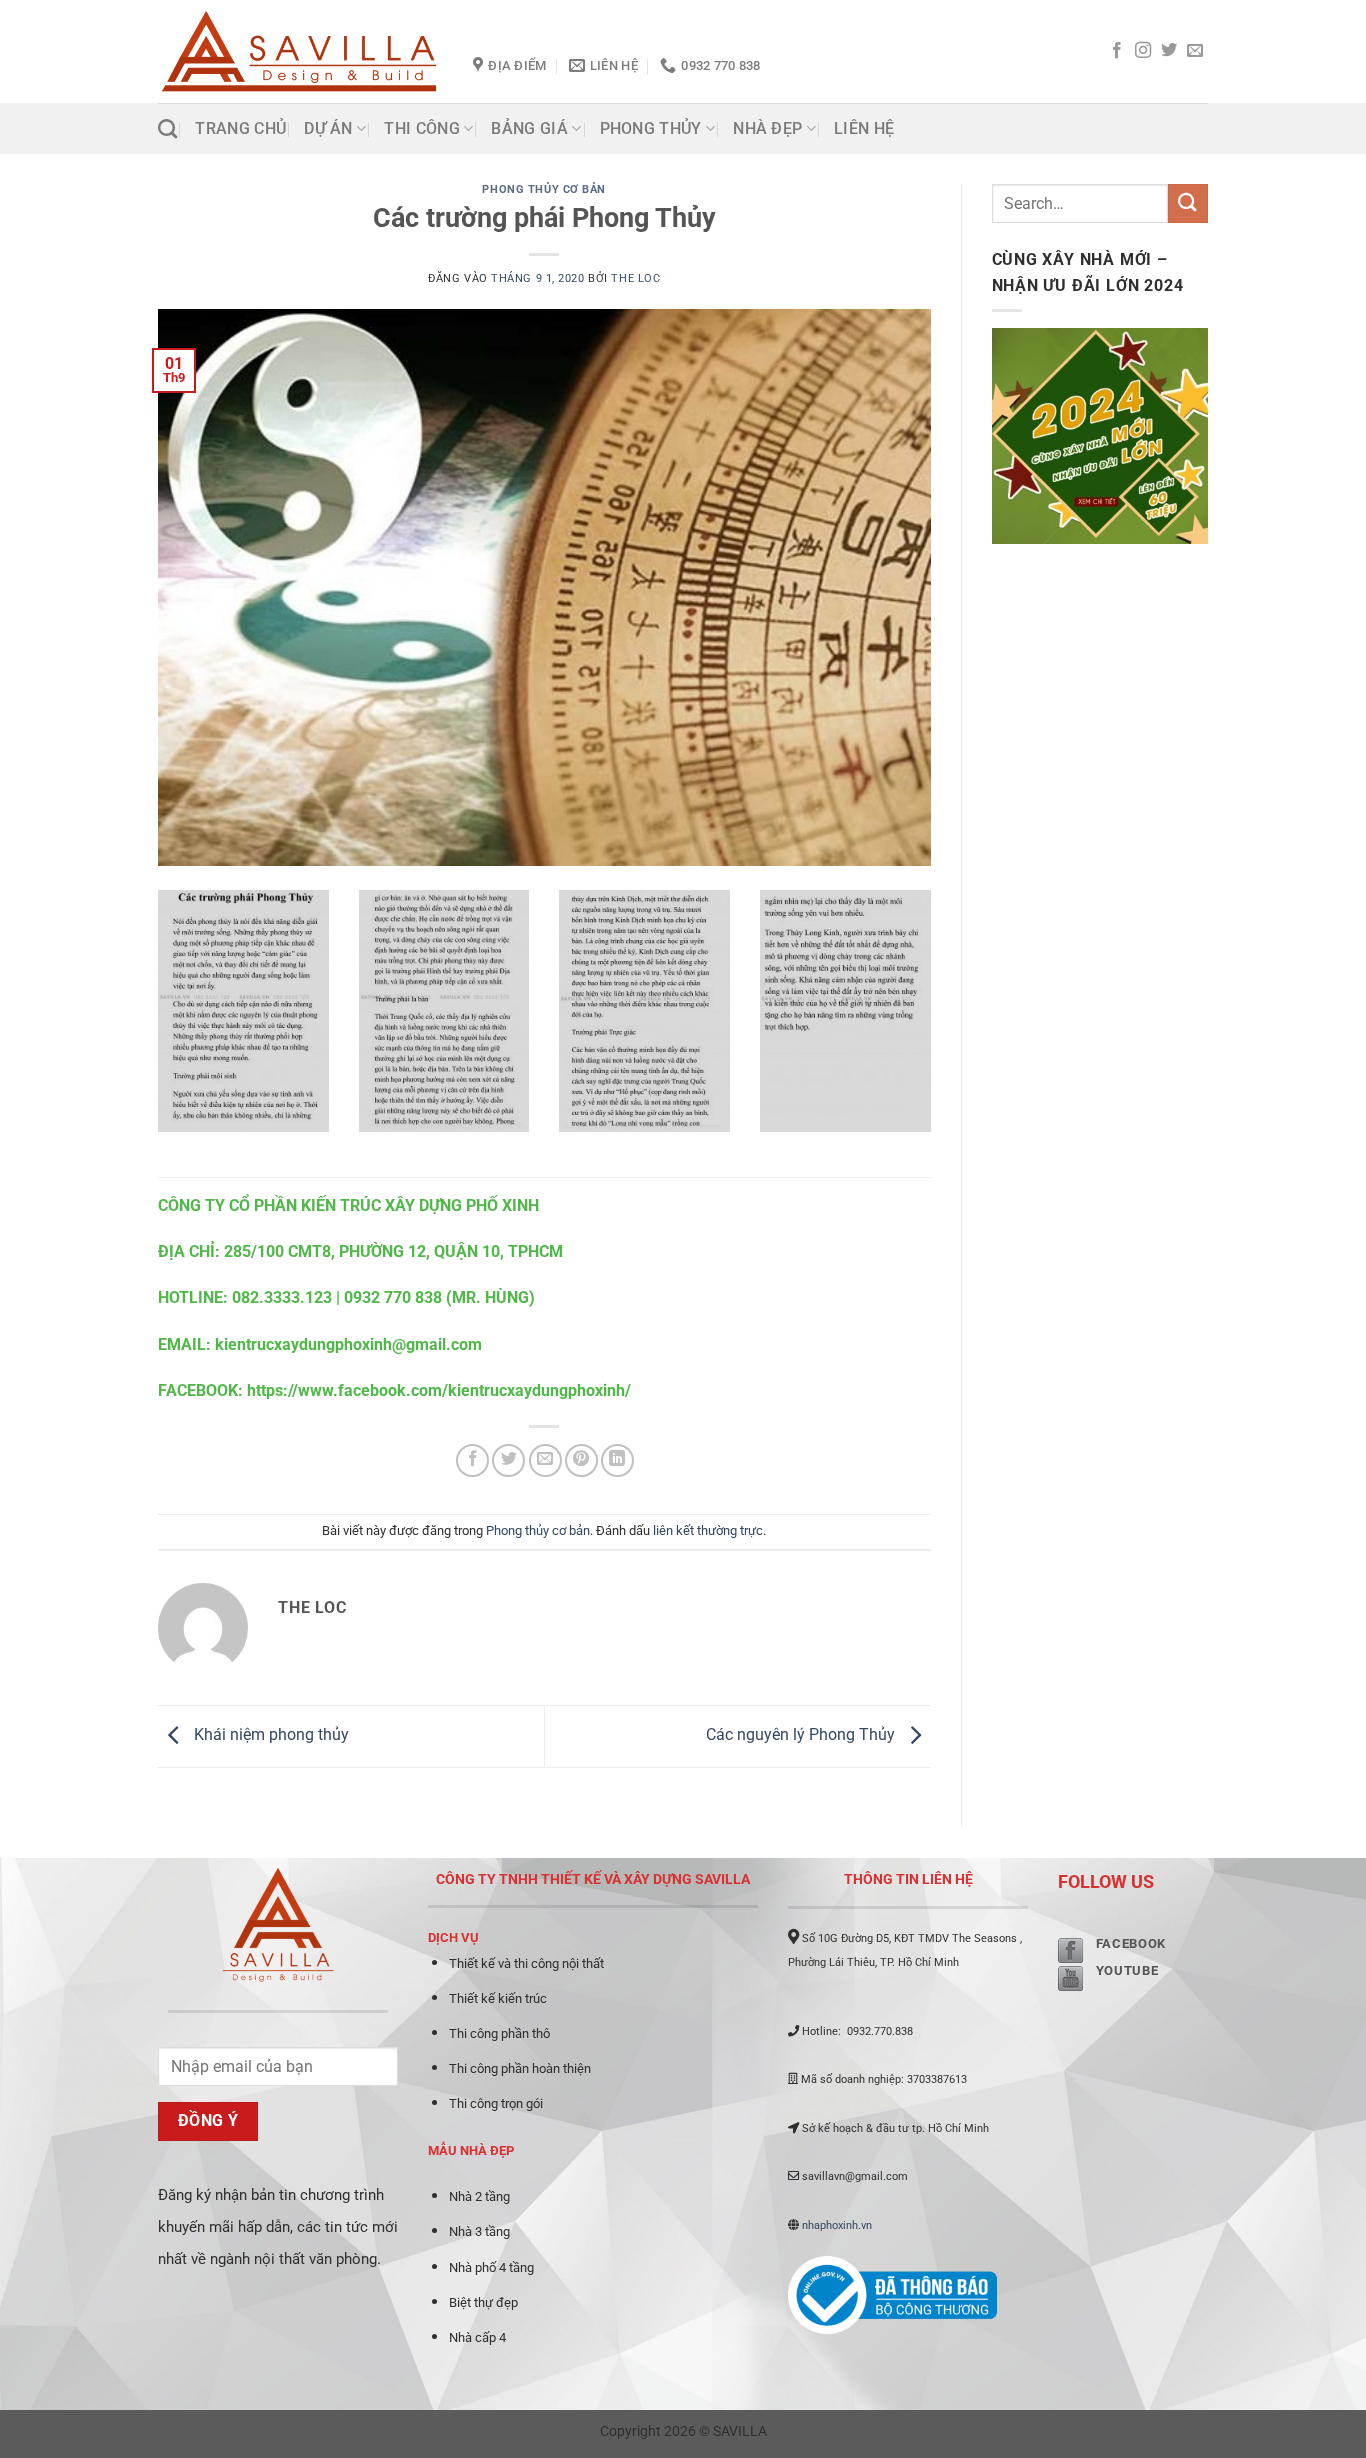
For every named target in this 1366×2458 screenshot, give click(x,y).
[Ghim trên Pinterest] (581, 1460)
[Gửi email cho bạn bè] (545, 1460)
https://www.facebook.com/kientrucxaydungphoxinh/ (439, 1390)
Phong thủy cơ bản (544, 189)
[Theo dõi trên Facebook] (1117, 51)
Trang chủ (240, 128)
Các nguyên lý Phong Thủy (802, 1735)
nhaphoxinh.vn (837, 2225)
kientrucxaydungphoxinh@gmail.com (348, 1344)
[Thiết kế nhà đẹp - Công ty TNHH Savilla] (300, 51)
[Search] (167, 128)
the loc (635, 278)
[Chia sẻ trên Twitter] (508, 1460)
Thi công (422, 128)
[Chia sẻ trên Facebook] (472, 1460)
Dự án (328, 128)
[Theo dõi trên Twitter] (1169, 51)
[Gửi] (1188, 203)
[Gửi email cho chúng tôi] (1195, 51)
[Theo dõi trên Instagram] (1143, 51)
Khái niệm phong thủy (269, 1735)
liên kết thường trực (708, 1530)
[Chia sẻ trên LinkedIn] (617, 1460)
